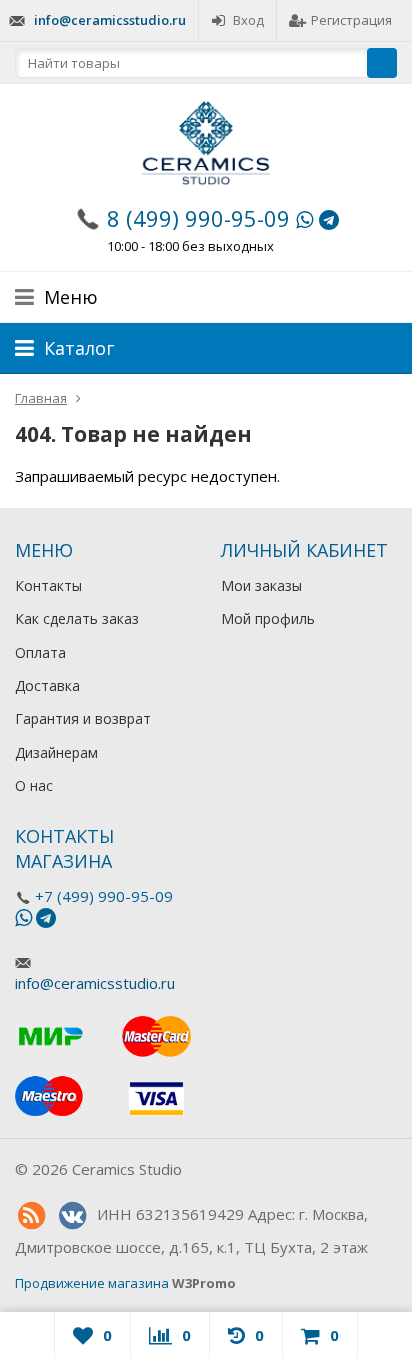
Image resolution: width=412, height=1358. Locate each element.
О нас (34, 785)
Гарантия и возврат (83, 718)
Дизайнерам (56, 752)
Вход (248, 20)
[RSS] (31, 1216)
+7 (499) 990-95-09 (104, 896)
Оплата (40, 652)
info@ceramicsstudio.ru (110, 20)
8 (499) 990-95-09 (198, 218)
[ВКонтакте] (72, 1216)
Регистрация (351, 20)
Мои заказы (261, 585)
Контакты (48, 585)
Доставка (47, 685)
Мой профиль (268, 618)
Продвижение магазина (92, 1283)
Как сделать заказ (77, 618)
